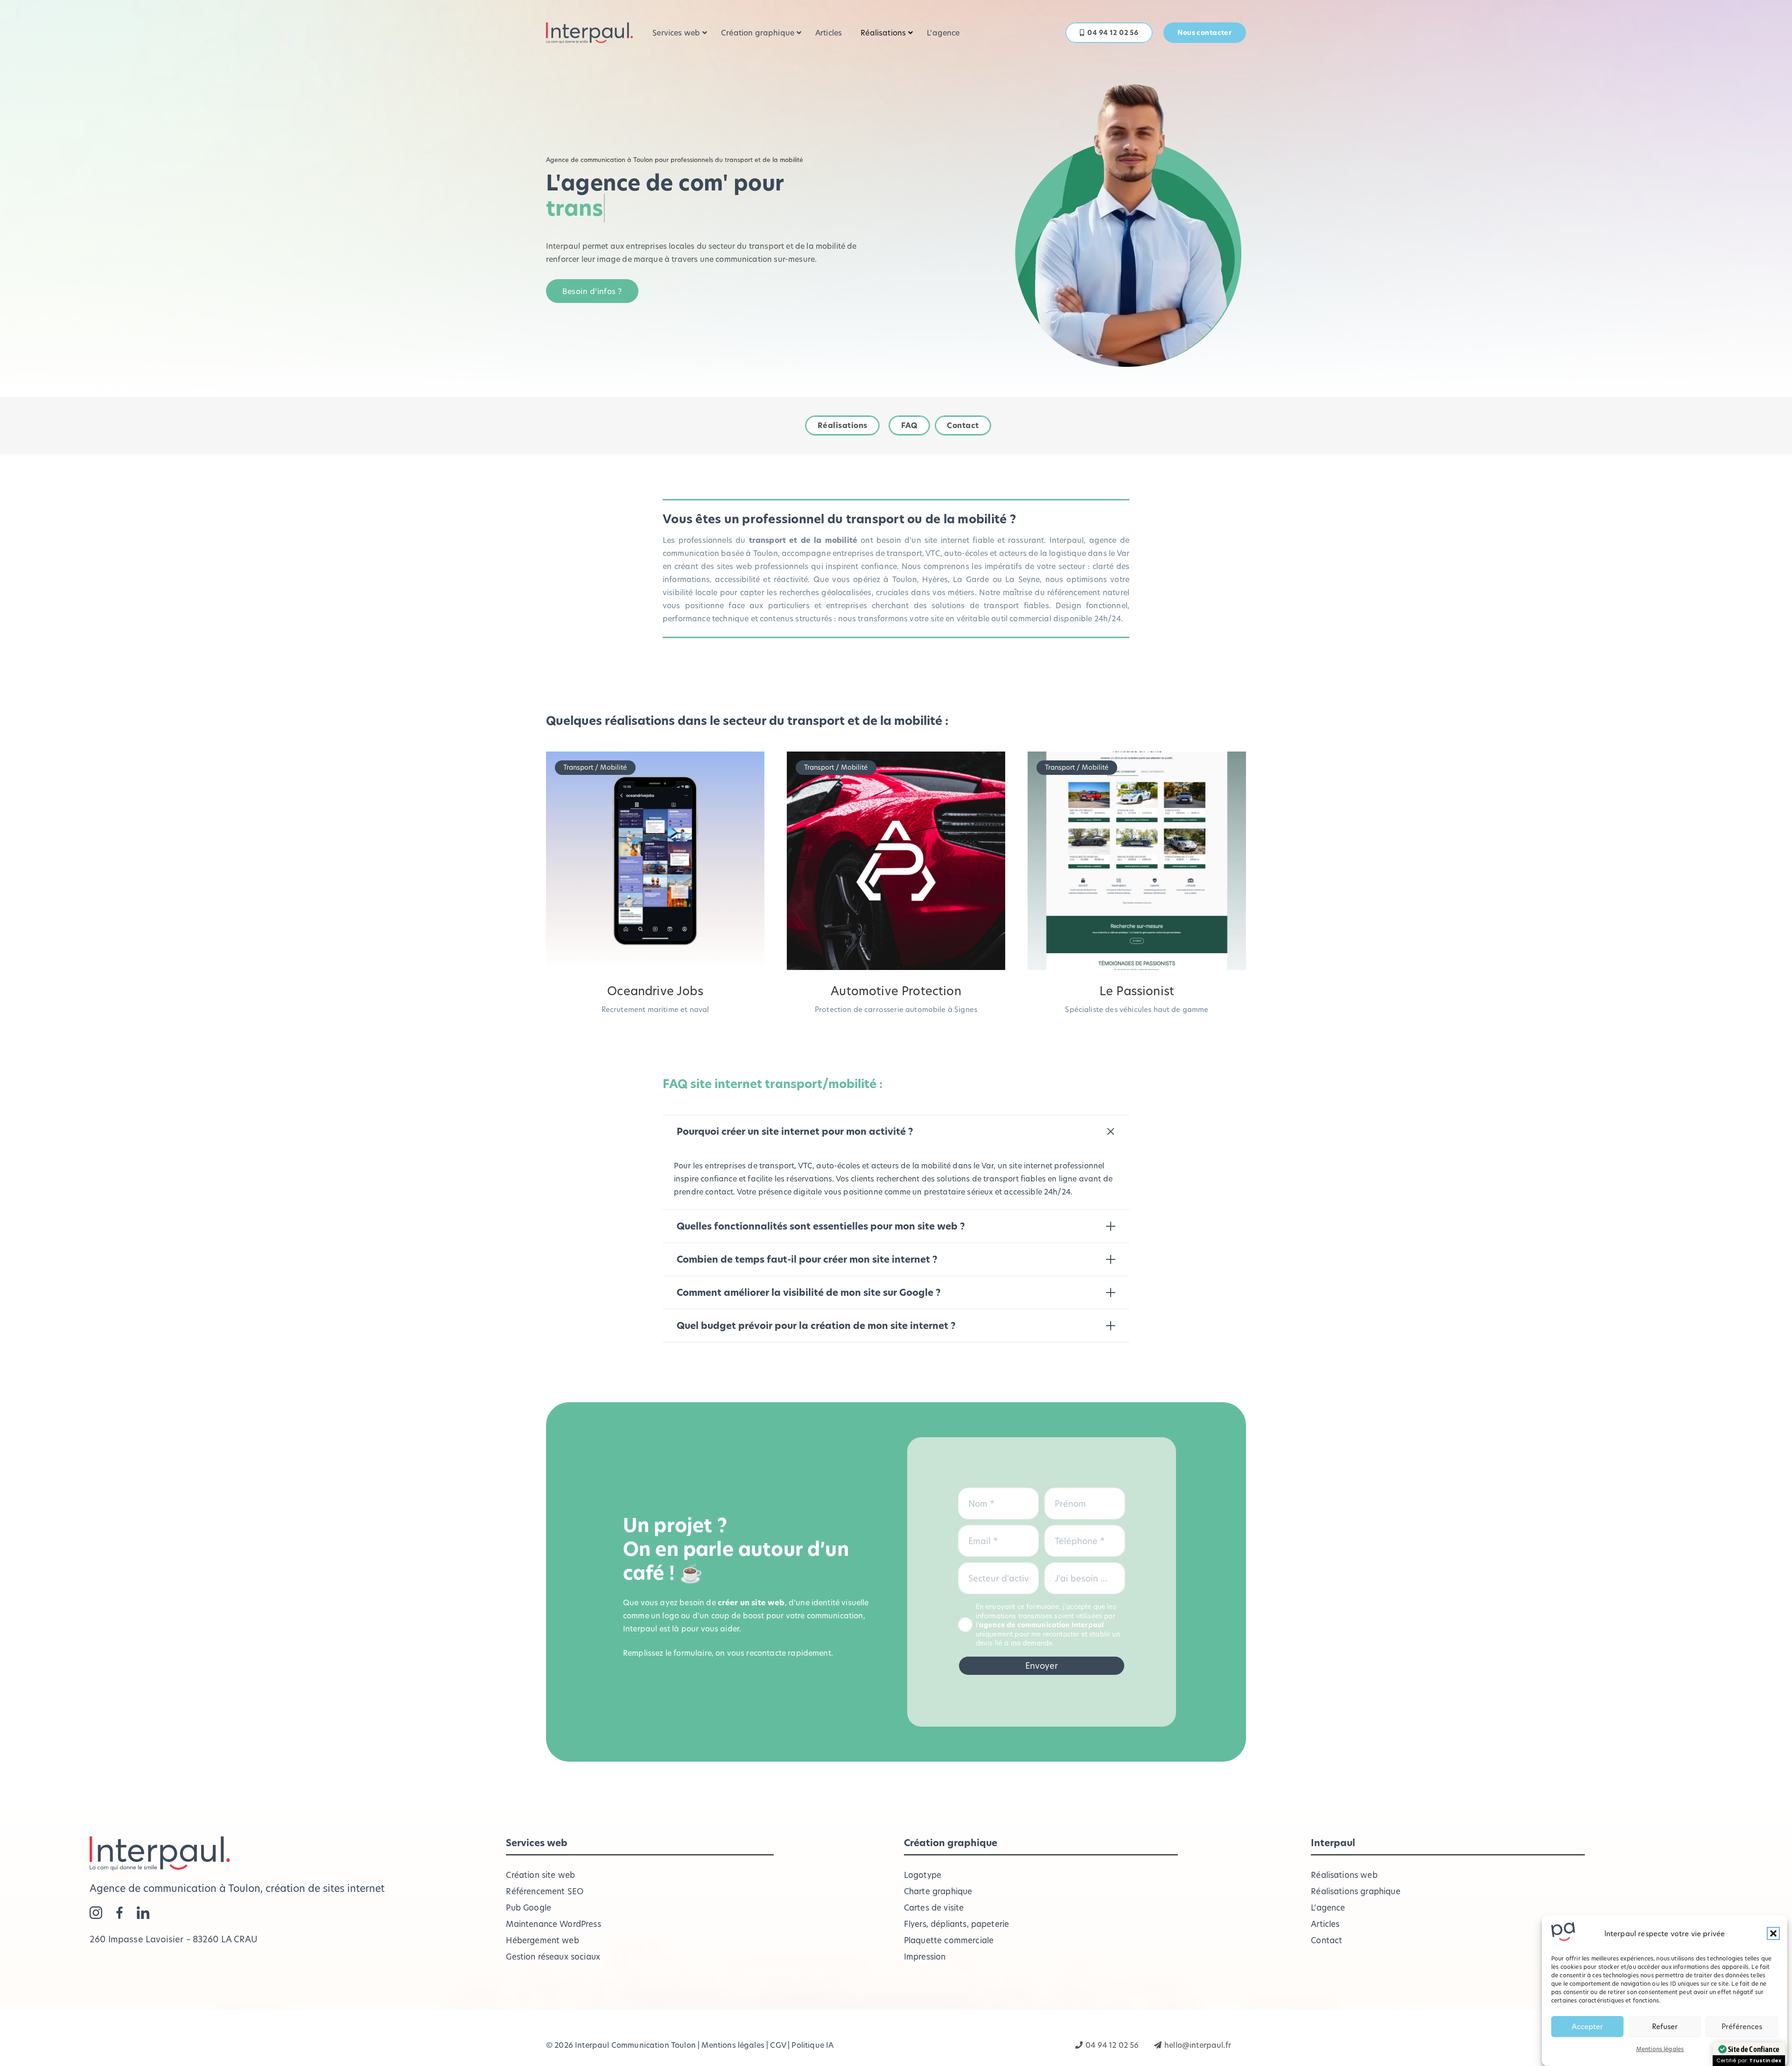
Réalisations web (1344, 1875)
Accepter (1587, 2027)
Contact (1326, 1940)
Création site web (540, 1875)
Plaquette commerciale (949, 1940)
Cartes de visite (934, 1908)
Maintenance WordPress (553, 1924)
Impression (925, 1957)
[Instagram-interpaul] (96, 1913)
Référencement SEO (545, 1891)
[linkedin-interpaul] (143, 1913)
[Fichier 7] (120, 1913)
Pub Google (528, 1908)
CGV (778, 2045)
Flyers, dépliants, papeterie (956, 1924)
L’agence (1328, 1908)
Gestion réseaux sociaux (553, 1957)
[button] (1773, 1933)
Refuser (1665, 2027)
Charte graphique (938, 1891)
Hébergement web (542, 1940)
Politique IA (812, 2045)
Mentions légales (1660, 2049)
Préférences (1742, 2027)
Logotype (923, 1875)
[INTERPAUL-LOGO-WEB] (589, 33)
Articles (1325, 1924)
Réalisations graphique (1356, 1891)
